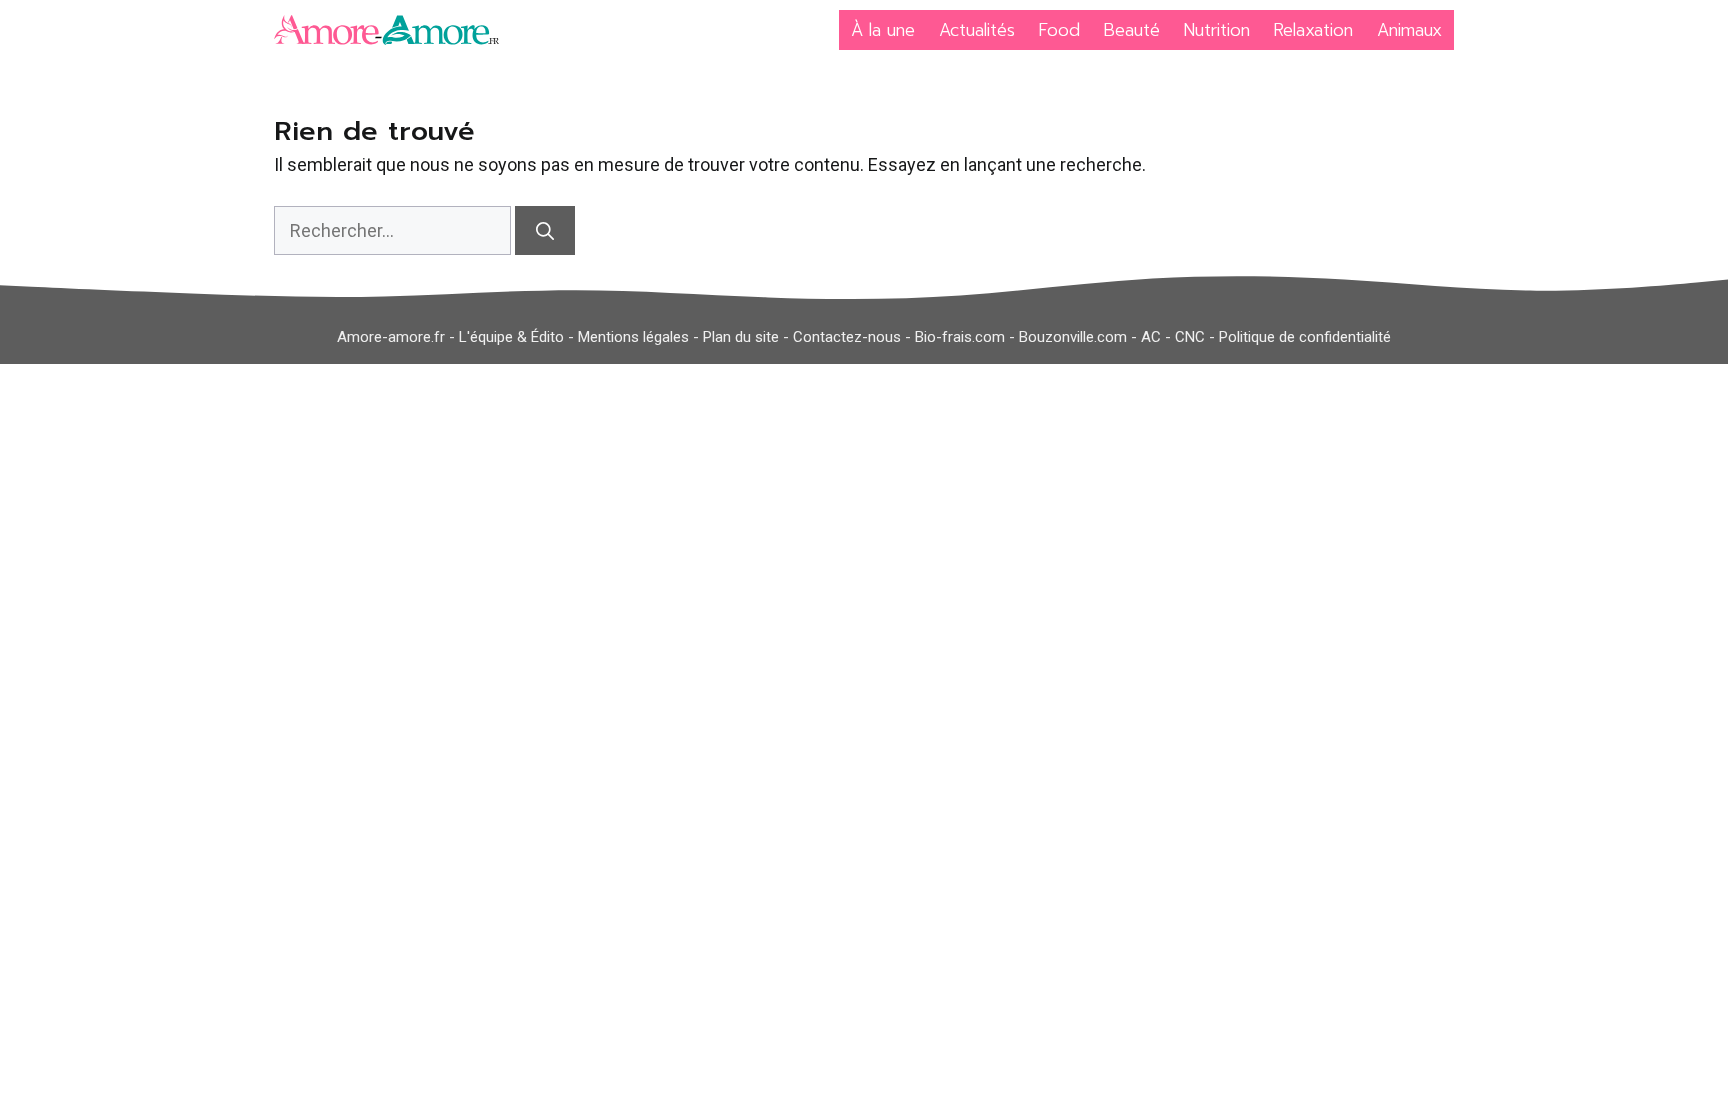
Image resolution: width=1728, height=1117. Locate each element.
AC (1151, 337)
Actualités (977, 30)
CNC (1190, 337)
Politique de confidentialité (1305, 337)
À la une (883, 30)
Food (1059, 30)
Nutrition (1217, 30)
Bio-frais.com (960, 337)
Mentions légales (633, 337)
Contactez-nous (847, 337)
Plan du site (741, 337)
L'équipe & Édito (511, 337)
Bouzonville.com (1073, 337)
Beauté (1132, 30)
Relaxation (1313, 30)
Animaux (1409, 30)
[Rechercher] (545, 230)
